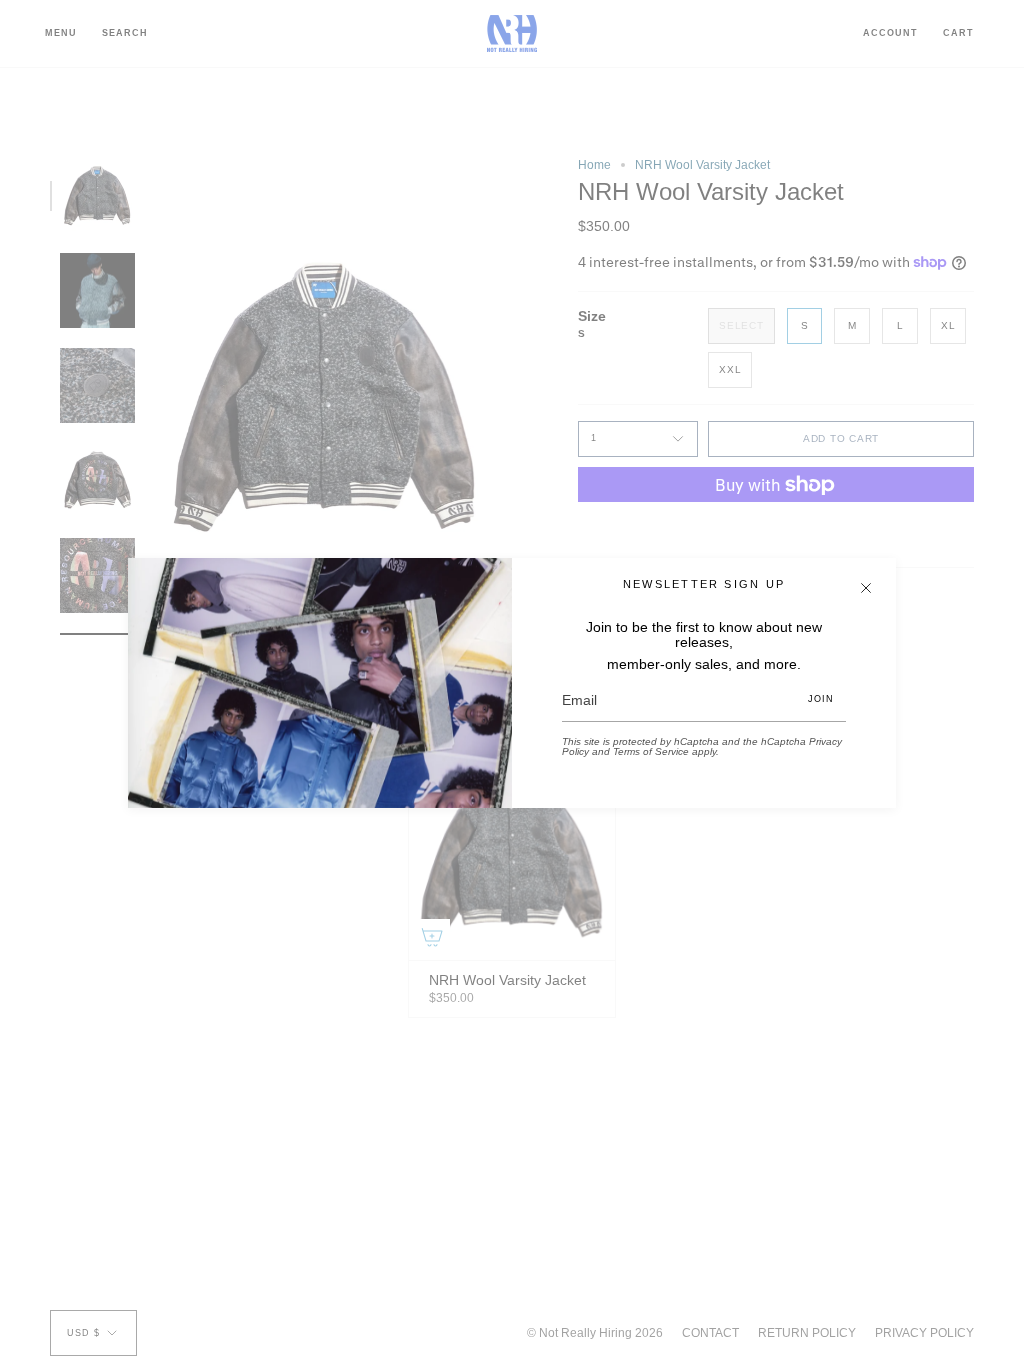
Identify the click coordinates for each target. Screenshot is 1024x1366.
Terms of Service (651, 751)
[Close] (866, 588)
